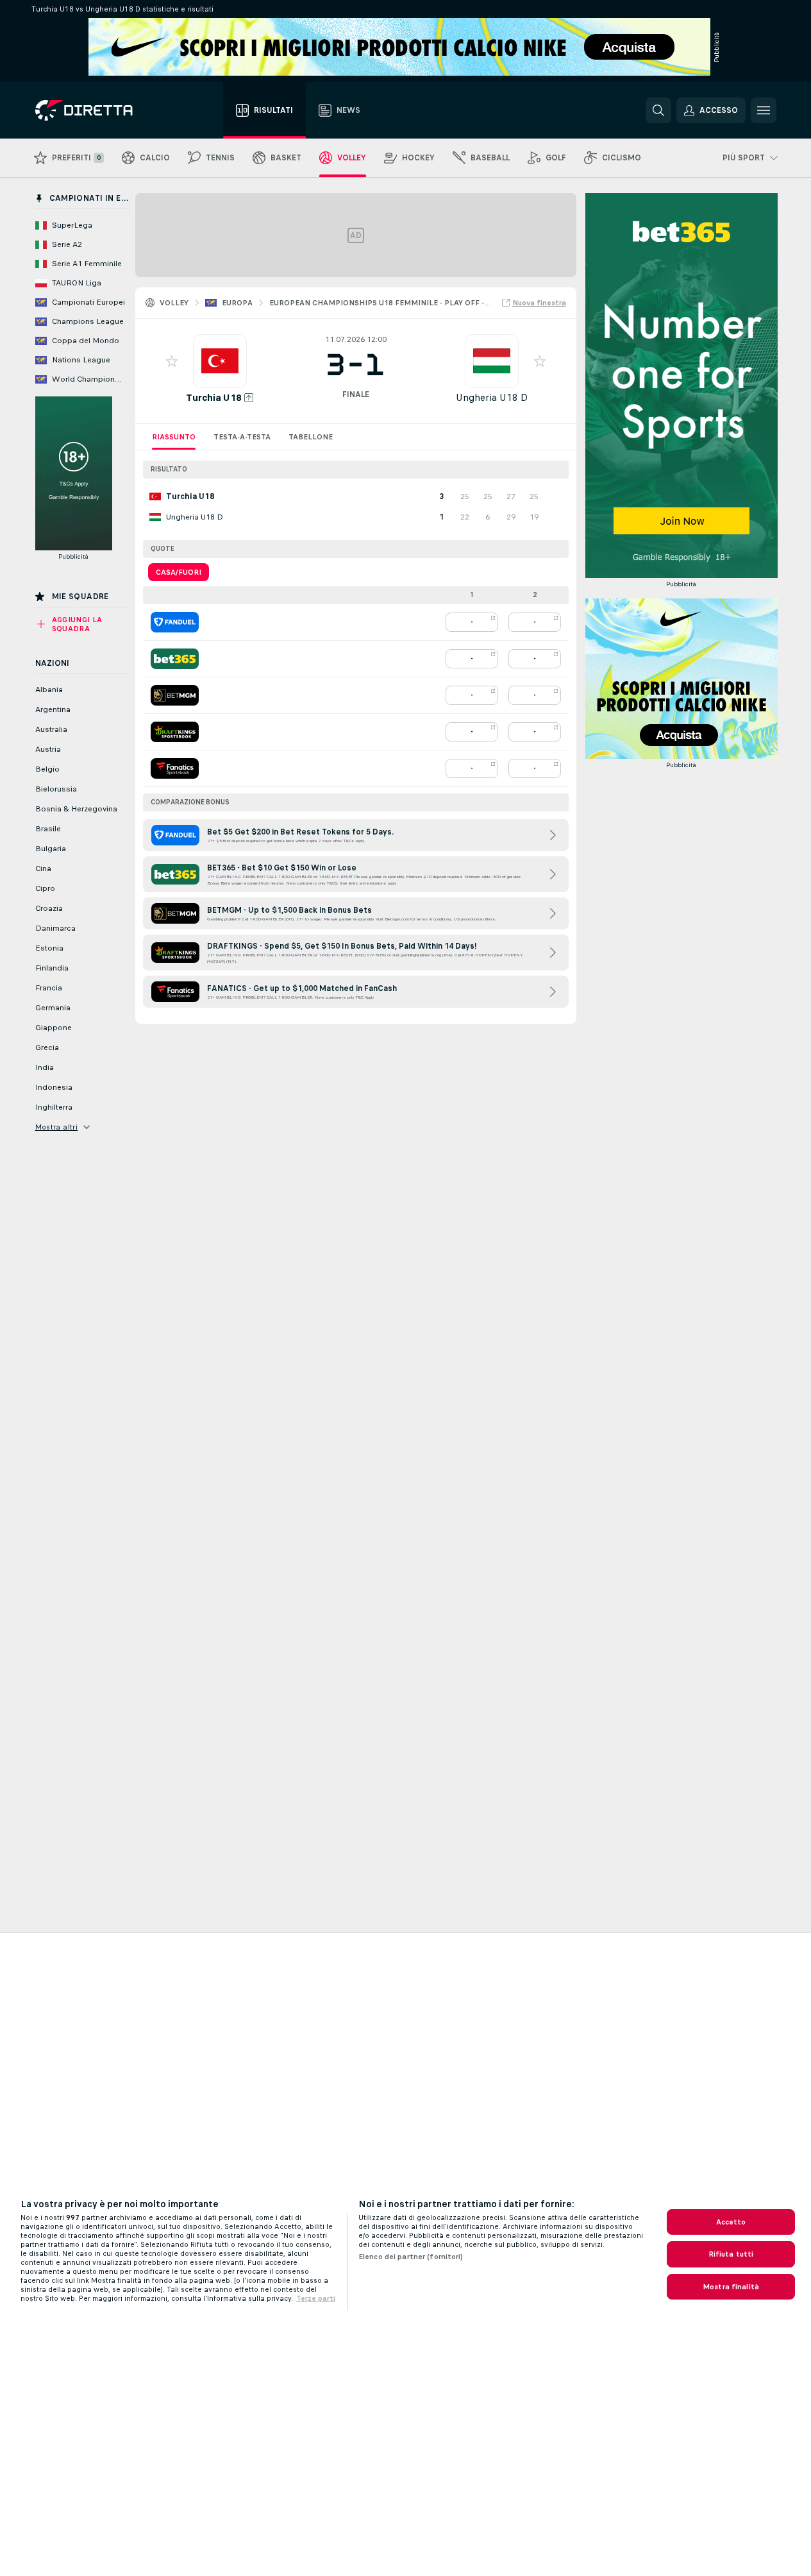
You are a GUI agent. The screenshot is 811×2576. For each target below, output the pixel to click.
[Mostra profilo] (220, 361)
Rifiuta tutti (731, 2254)
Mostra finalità (731, 2287)
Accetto (731, 2222)
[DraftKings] (175, 732)
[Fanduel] (175, 622)
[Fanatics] (175, 768)
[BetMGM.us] (175, 695)
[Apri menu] (764, 110)
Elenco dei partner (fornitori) (411, 2257)
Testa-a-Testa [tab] (242, 437)
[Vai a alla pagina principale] (107, 110)
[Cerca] (658, 110)
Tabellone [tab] (311, 437)
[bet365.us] (175, 659)
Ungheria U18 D (492, 397)
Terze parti (316, 2298)
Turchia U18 (214, 397)
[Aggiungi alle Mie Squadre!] (172, 361)
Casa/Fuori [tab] (179, 572)
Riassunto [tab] (174, 437)
